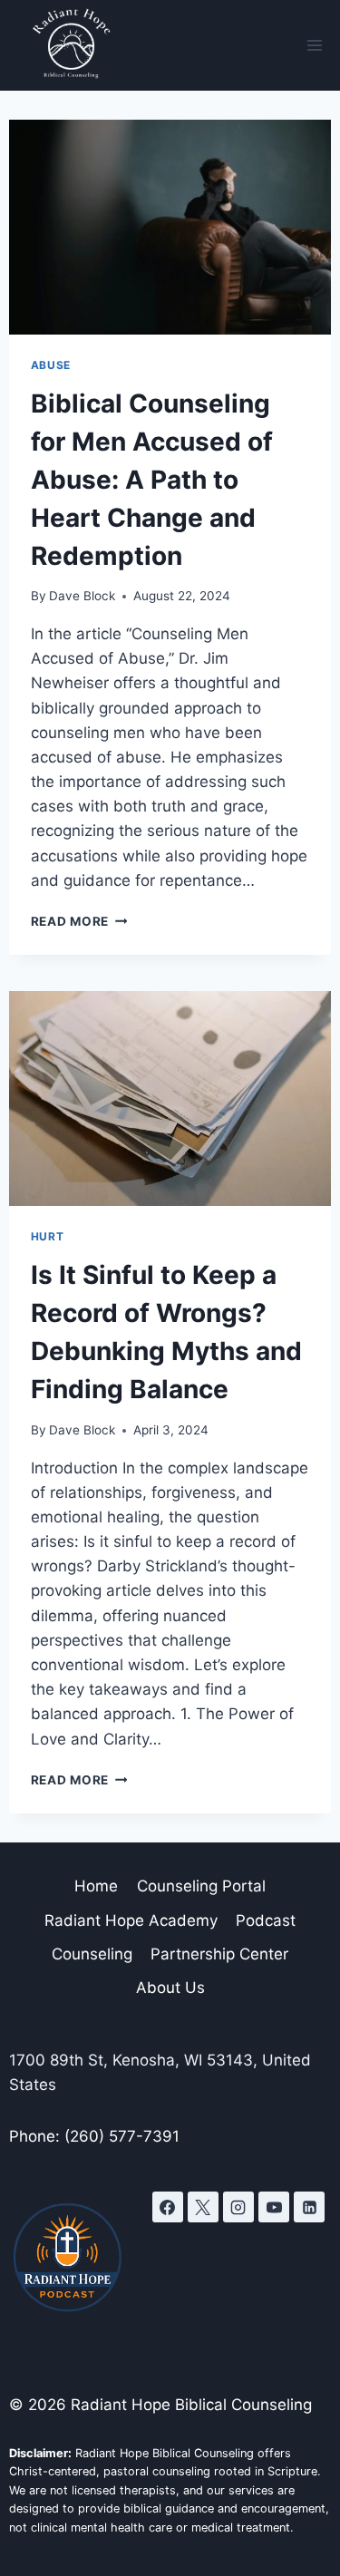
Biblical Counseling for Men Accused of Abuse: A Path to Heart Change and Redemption (152, 480)
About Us (170, 1988)
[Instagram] (238, 2207)
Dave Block (82, 596)
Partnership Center (219, 1954)
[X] (203, 2207)
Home (96, 1886)
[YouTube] (274, 2207)
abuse (51, 365)
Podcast (266, 1920)
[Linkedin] (309, 2207)
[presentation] (170, 227)
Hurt (47, 1236)
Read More (79, 921)
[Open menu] (314, 45)
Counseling (92, 1954)
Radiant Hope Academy (131, 1920)
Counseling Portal (201, 1886)
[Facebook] (168, 2207)
